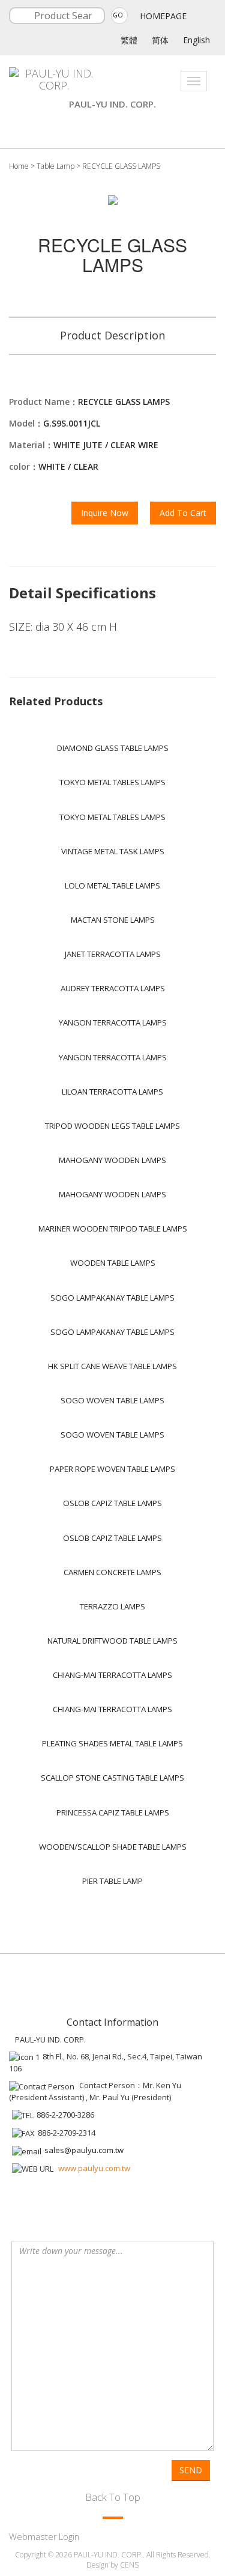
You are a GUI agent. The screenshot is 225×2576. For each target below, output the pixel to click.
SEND (191, 2470)
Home (19, 166)
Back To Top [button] (113, 2497)
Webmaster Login (44, 2537)
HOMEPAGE (163, 16)
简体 (160, 40)
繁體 (129, 40)
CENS (129, 2565)
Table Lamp (55, 166)
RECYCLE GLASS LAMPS (121, 166)
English (196, 40)
